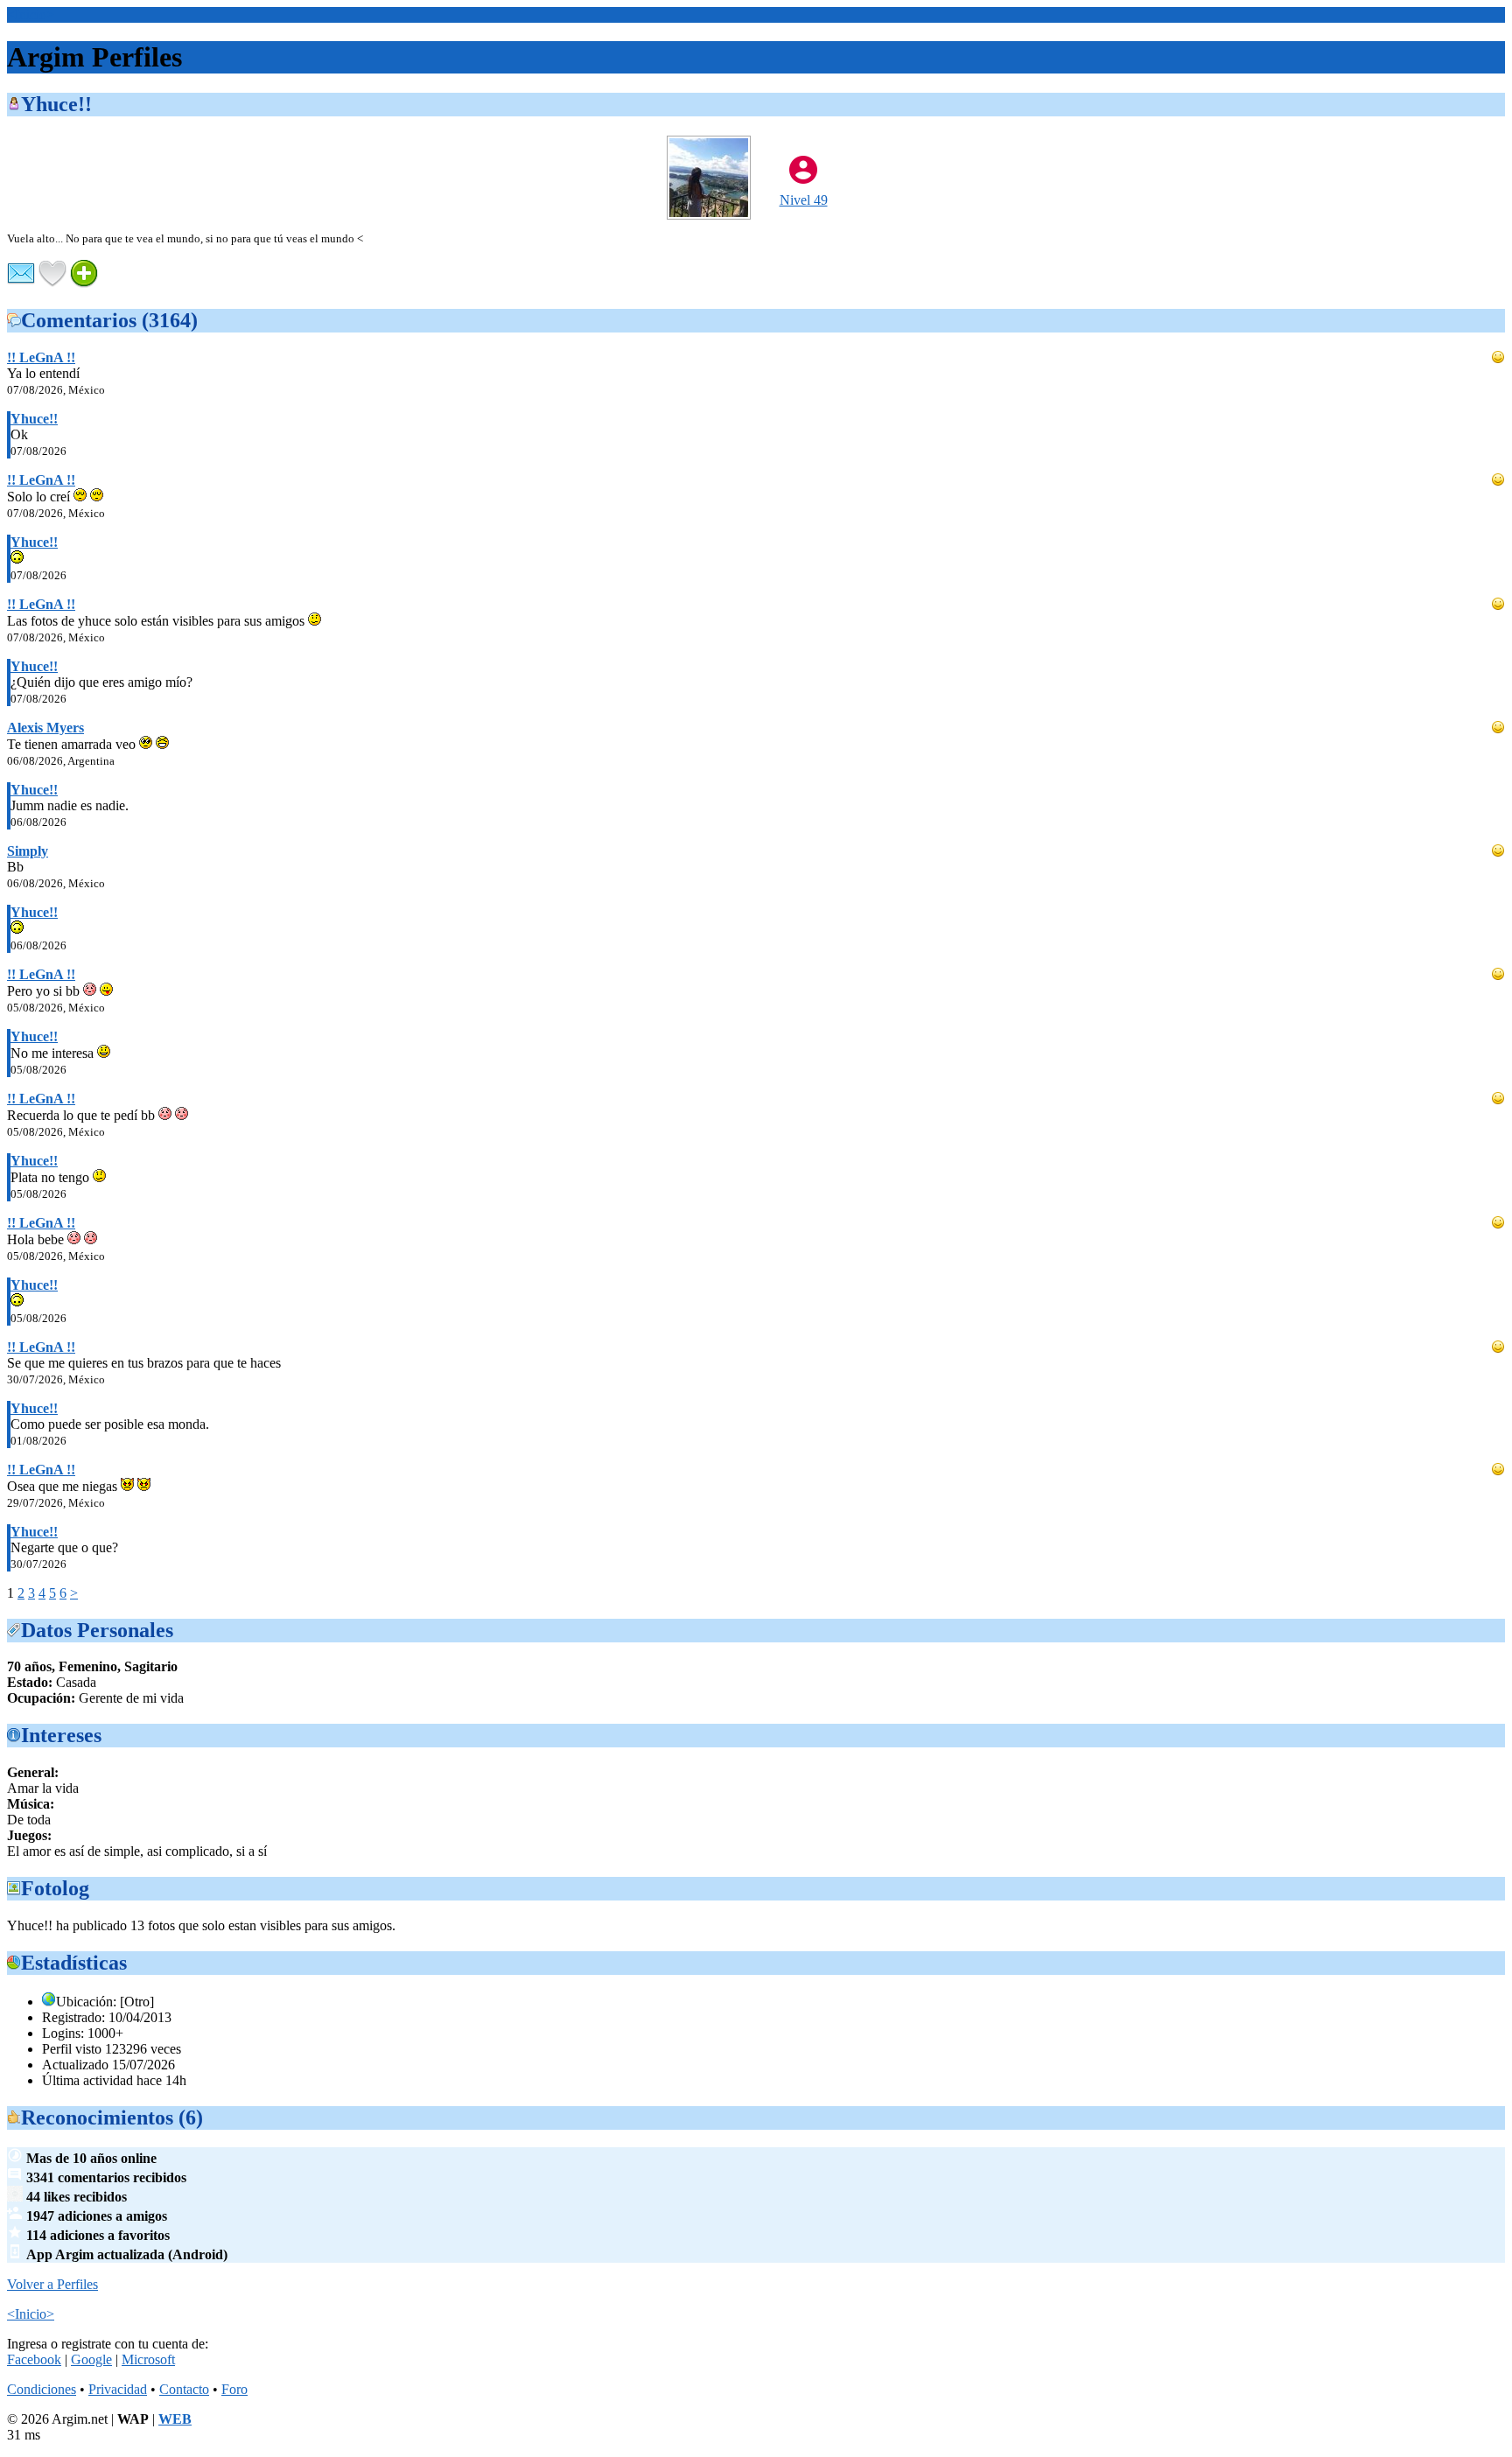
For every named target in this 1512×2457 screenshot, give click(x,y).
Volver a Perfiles (52, 2284)
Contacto (184, 2389)
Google (91, 2359)
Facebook (34, 2359)
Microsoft (148, 2359)
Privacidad (118, 2389)
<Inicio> (31, 14)
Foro (234, 2389)
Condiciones (42, 2389)
